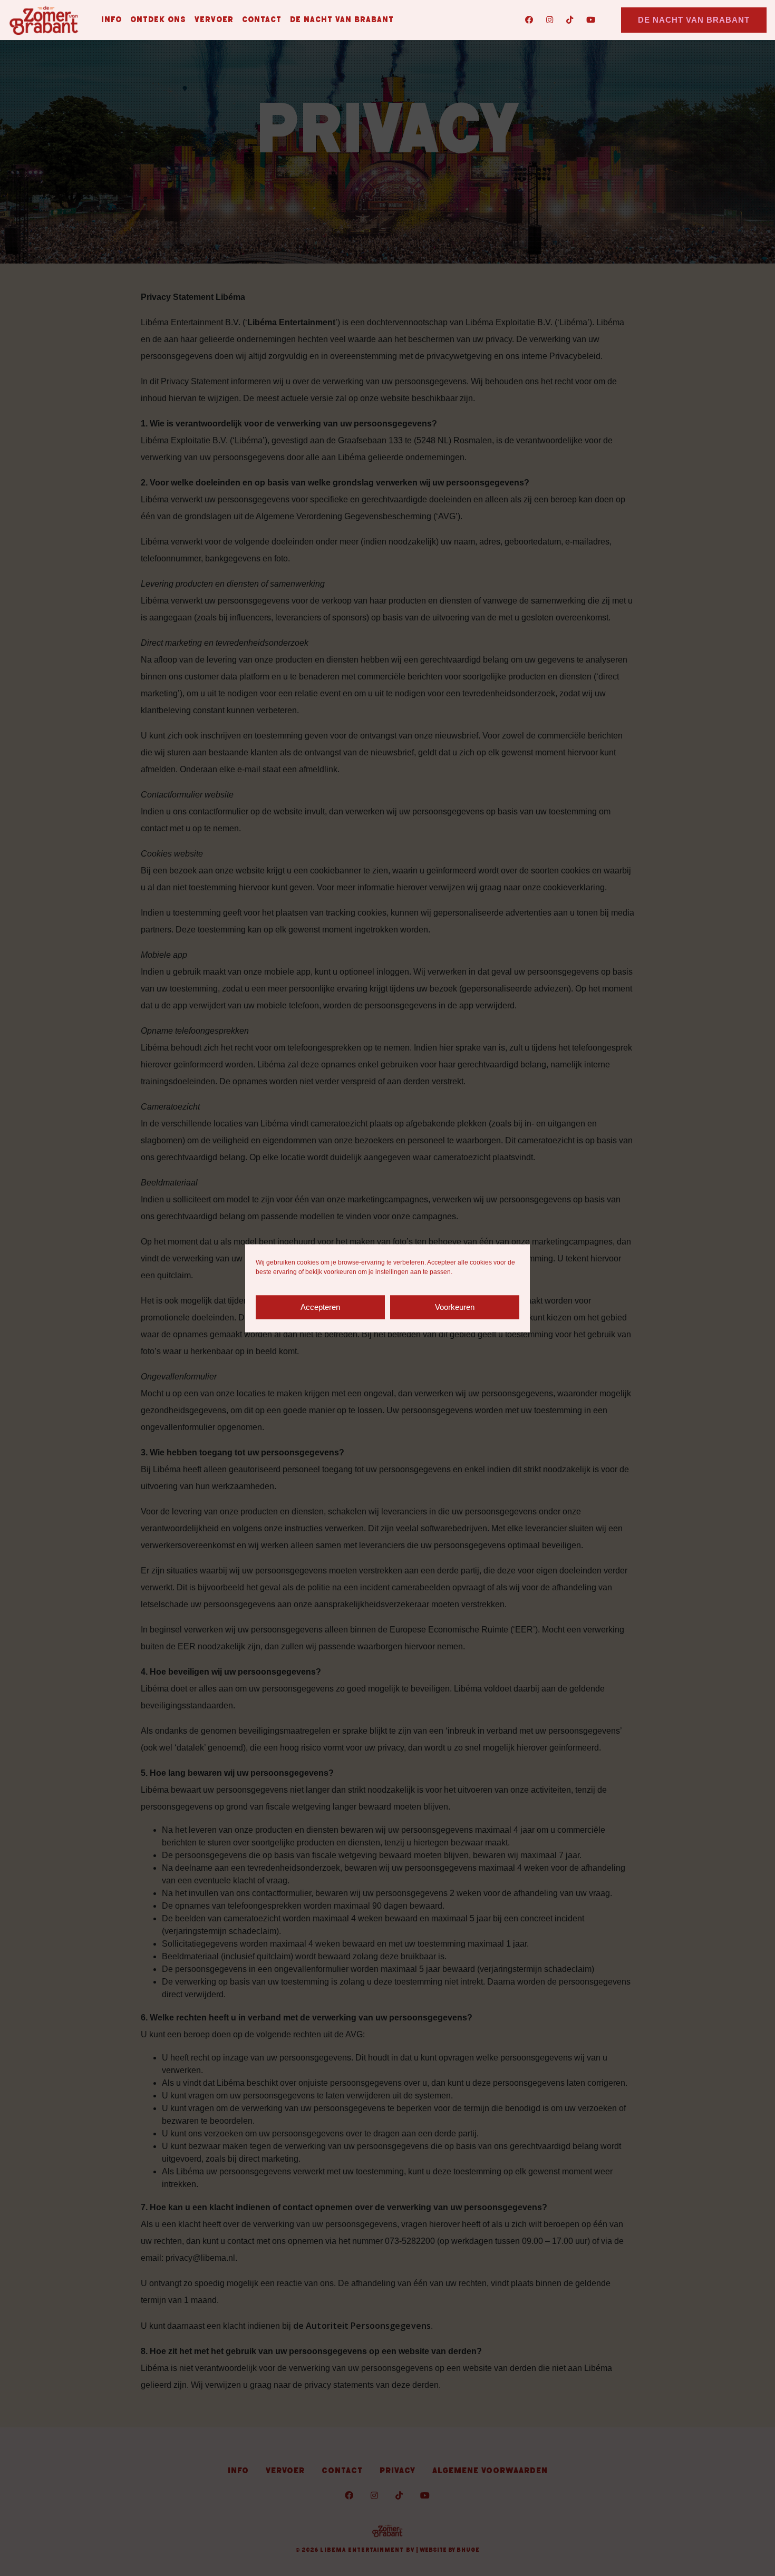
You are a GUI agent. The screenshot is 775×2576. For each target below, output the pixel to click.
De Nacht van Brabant (694, 20)
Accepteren (320, 1307)
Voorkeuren (455, 1307)
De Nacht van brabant (342, 20)
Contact (262, 20)
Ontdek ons (158, 20)
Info (112, 20)
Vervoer (214, 20)
